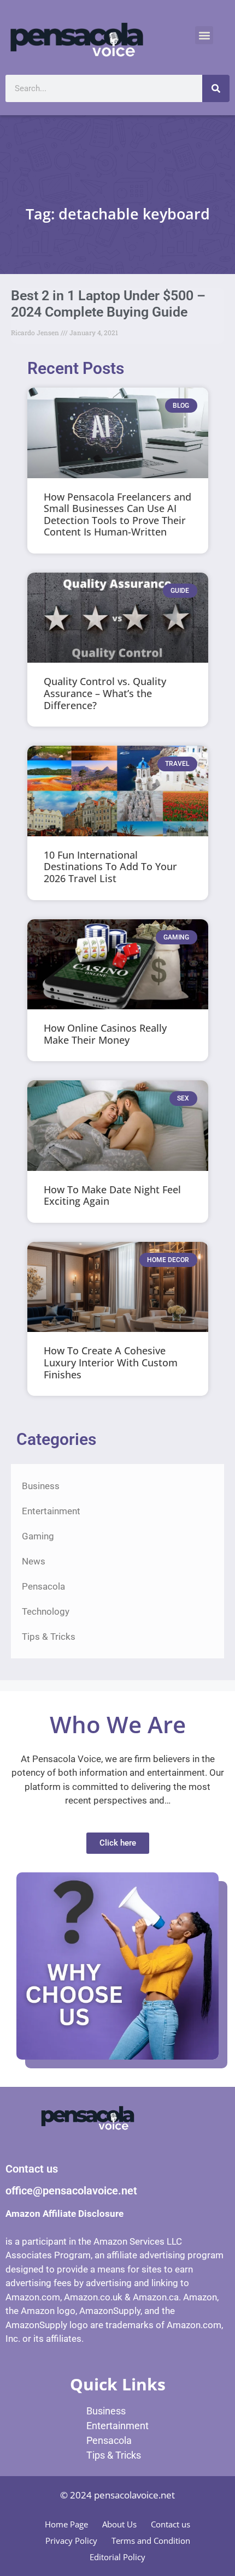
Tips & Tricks (49, 1637)
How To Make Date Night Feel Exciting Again (112, 1195)
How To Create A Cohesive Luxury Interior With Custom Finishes (111, 1362)
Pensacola (43, 1586)
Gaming (38, 1536)
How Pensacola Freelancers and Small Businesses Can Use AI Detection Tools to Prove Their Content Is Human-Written (117, 514)
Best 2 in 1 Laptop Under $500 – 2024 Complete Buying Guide (108, 304)
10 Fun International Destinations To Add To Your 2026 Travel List (110, 867)
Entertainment (51, 1511)
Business (41, 1486)
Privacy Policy (71, 2541)
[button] (204, 35)
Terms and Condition (151, 2541)
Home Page (66, 2524)
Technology (46, 1611)
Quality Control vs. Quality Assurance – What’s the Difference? (105, 693)
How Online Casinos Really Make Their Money (105, 1034)
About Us (119, 2524)
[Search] (216, 88)
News (34, 1561)
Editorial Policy (117, 2557)
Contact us (171, 2524)
